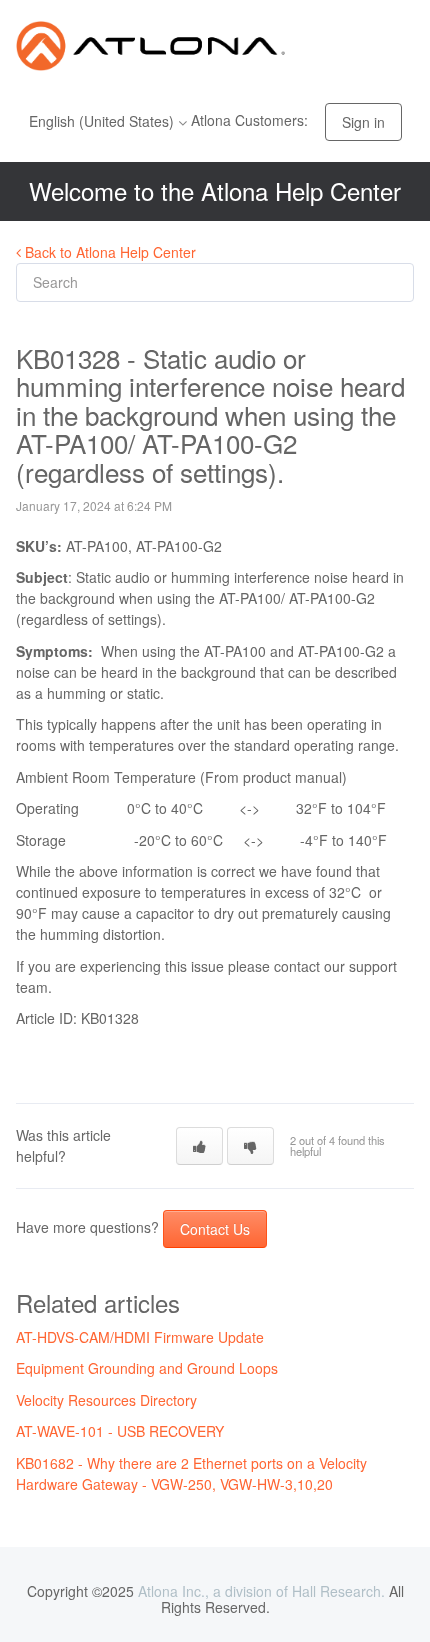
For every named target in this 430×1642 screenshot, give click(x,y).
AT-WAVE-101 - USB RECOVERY (120, 1431)
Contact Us (215, 1229)
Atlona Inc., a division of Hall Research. (261, 1591)
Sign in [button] (363, 122)
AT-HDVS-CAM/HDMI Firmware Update (140, 1337)
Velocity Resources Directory (106, 1400)
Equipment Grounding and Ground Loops (147, 1368)
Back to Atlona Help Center (108, 252)
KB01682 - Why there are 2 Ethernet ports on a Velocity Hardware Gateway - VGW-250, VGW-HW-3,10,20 (191, 1473)
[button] (199, 1146)
